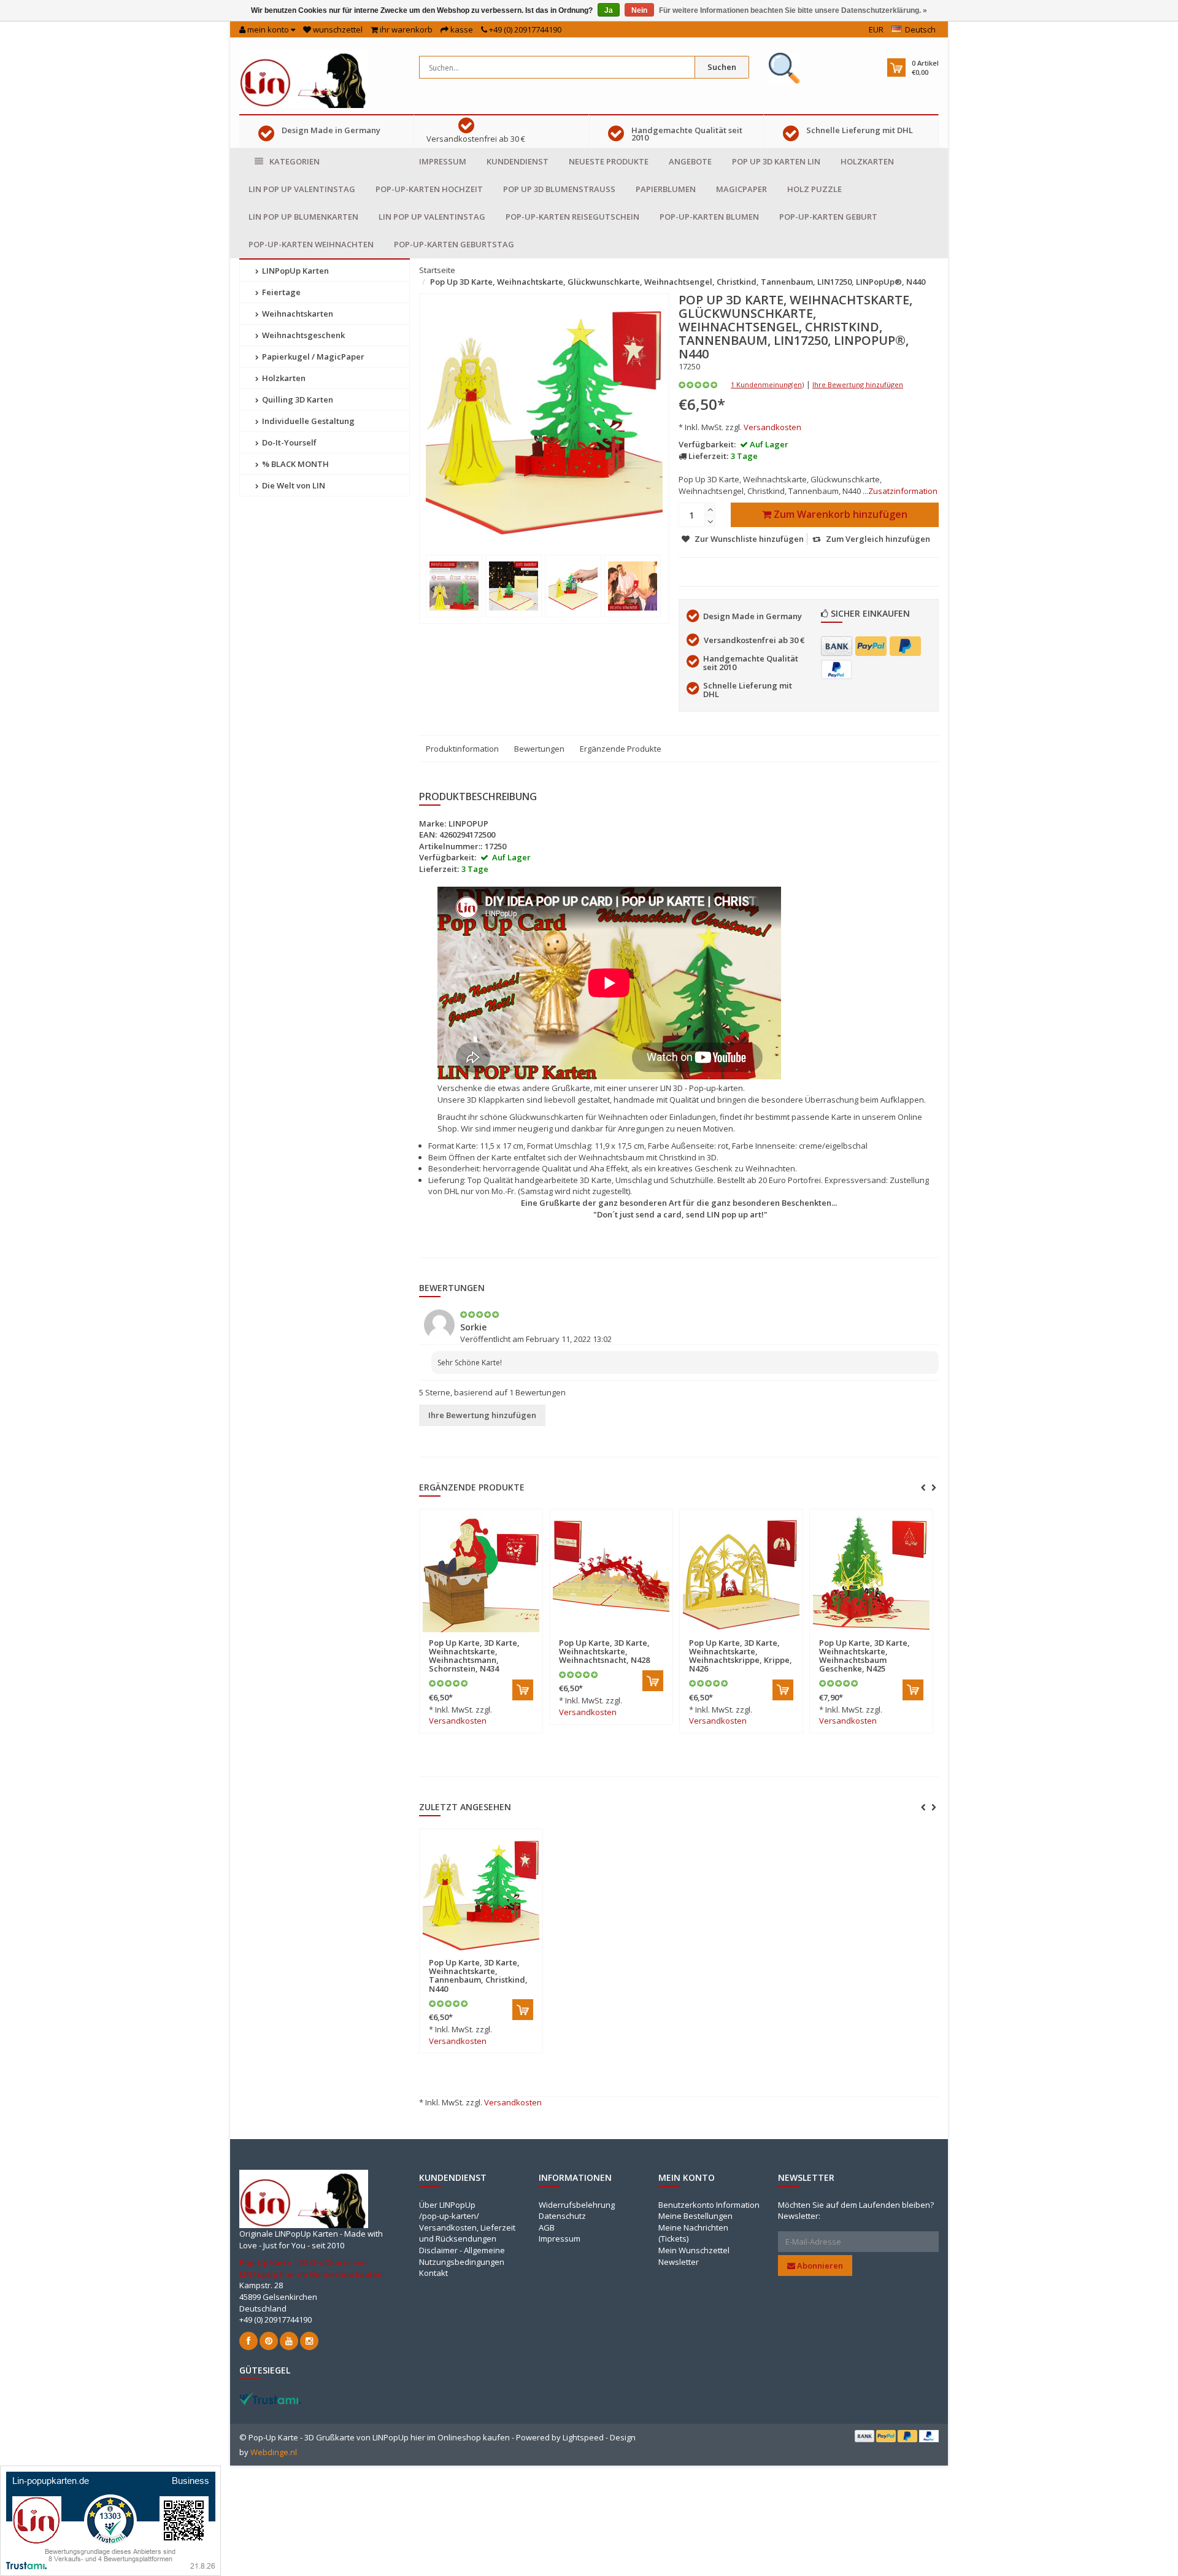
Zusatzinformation (903, 491)
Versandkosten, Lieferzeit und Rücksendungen (467, 2233)
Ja (609, 10)
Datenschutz (562, 2216)
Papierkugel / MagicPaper (312, 357)
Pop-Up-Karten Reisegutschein (572, 217)
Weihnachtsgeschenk (302, 335)
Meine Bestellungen (695, 2216)
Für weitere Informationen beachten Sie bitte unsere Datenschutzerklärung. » (793, 10)
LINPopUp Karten (294, 271)
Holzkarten (867, 161)
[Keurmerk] (784, 68)
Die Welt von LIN (293, 485)
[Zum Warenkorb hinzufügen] (523, 1690)
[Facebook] (248, 2341)
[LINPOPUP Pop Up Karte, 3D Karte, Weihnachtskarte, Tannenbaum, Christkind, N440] (481, 1894)
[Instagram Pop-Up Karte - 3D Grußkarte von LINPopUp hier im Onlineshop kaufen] (309, 2341)
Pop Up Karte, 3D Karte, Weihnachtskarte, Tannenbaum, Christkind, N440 (478, 1976)
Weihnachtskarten (297, 314)
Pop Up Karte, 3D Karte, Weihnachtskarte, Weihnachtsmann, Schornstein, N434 (474, 1656)
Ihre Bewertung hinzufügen (858, 384)
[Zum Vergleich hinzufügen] (528, 1636)
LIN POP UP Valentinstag (302, 189)
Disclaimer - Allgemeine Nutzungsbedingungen (462, 2256)
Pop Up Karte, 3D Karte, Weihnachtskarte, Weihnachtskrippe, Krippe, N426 (741, 1656)
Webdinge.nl (274, 2452)
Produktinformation (462, 749)
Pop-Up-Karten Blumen (709, 217)
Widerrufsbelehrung (577, 2205)
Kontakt (433, 2273)
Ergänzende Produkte (621, 749)
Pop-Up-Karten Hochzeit (429, 189)
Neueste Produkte (609, 161)
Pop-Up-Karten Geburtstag (454, 244)
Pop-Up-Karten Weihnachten (311, 244)
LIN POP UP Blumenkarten (303, 217)
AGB (547, 2227)
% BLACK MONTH (294, 464)
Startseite (437, 270)
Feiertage (280, 292)
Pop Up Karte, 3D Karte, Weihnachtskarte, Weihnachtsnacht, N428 (604, 1652)
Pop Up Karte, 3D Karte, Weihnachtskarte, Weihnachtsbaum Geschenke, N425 (864, 1656)
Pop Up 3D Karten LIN (776, 161)
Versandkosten (772, 427)
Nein (639, 10)
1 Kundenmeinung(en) (767, 384)
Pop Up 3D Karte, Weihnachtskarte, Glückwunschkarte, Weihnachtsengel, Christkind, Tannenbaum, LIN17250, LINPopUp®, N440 (678, 282)
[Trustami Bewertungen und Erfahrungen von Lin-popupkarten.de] (110, 2520)
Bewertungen (539, 749)
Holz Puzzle (814, 189)
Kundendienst (518, 161)
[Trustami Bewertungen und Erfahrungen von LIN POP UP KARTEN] (270, 2397)
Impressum (443, 161)
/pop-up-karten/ (449, 2216)
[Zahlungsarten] (837, 646)
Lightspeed (583, 2437)
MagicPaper (741, 189)
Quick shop (455, 1635)
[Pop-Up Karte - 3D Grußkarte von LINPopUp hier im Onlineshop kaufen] (304, 78)
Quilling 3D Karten (297, 399)
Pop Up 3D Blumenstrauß (559, 189)
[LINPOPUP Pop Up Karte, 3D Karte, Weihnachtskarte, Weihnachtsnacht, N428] (611, 1574)
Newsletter (679, 2262)
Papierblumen (666, 189)
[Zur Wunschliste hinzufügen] (506, 1636)
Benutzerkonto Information (709, 2205)
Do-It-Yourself (288, 442)
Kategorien (294, 161)
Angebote (690, 161)
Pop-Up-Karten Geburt (828, 217)
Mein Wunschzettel (694, 2250)
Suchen (722, 67)
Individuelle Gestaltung (307, 421)
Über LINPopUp (447, 2205)
